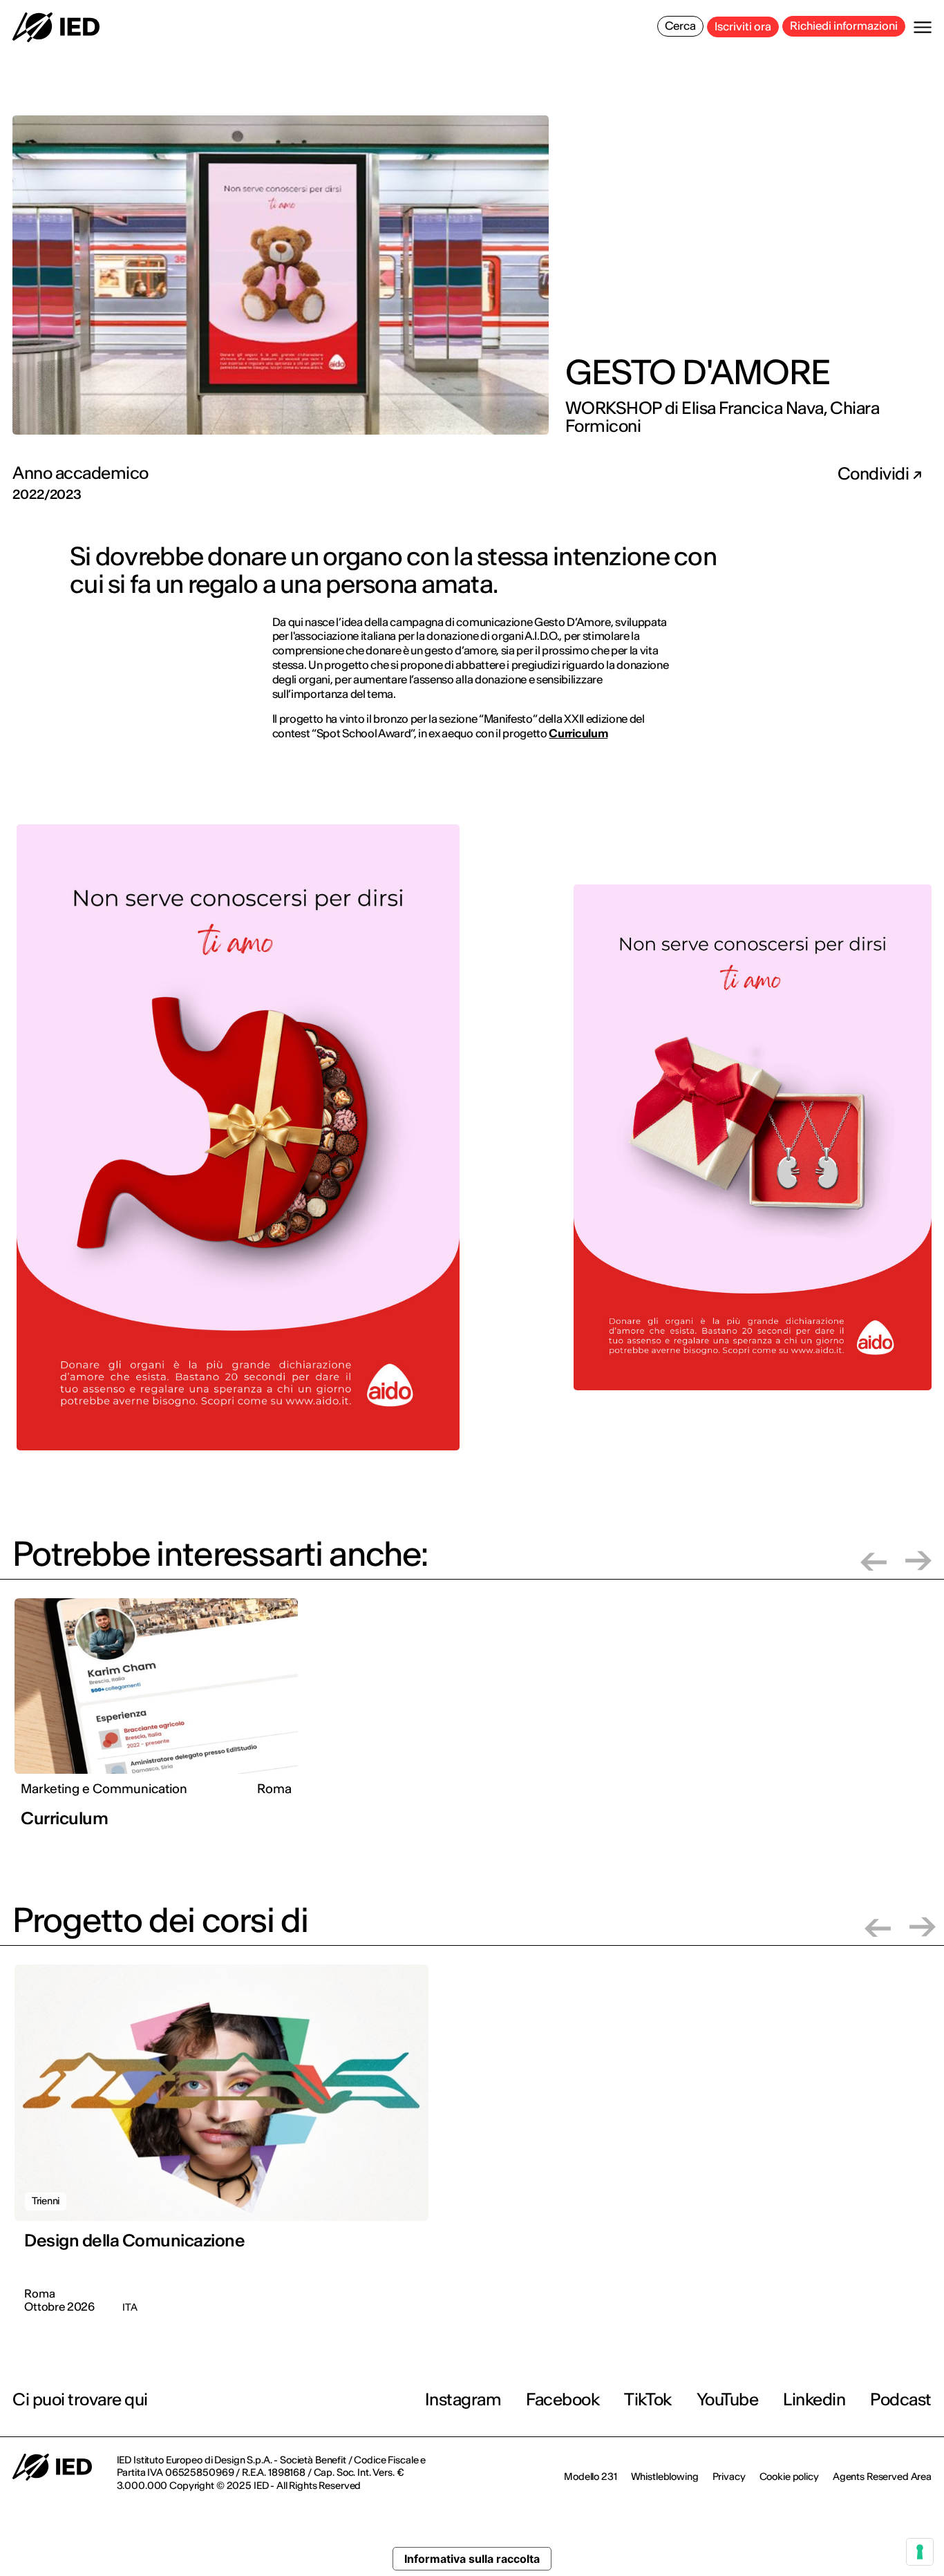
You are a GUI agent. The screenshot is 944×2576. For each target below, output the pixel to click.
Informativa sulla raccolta (472, 2559)
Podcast (901, 2399)
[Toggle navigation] (923, 27)
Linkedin (814, 2399)
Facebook (563, 2399)
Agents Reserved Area (882, 2476)
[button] (874, 1561)
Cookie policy (789, 2476)
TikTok (648, 2399)
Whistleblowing (665, 2476)
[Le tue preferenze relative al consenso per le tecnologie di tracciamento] (920, 2552)
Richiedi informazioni (844, 26)
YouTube (728, 2399)
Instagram (463, 2399)
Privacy (729, 2476)
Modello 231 (590, 2476)
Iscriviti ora (743, 26)
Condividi (875, 474)
